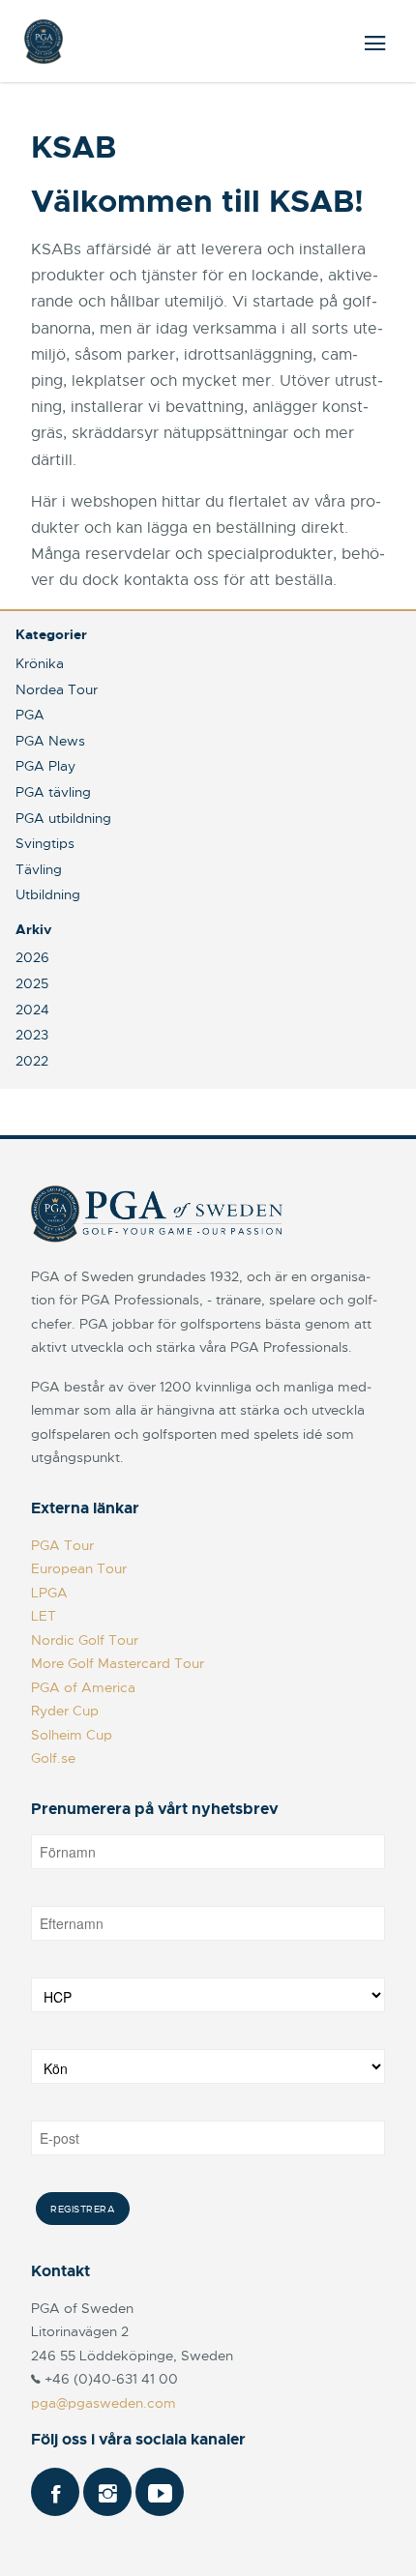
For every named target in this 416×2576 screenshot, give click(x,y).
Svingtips (45, 843)
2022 (32, 1061)
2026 (32, 957)
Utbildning (48, 894)
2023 (32, 1035)
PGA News (50, 741)
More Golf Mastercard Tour (118, 1663)
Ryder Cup (65, 1711)
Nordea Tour (57, 689)
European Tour (79, 1568)
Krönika (40, 663)
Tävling (39, 869)
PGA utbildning (63, 818)
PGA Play (45, 766)
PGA (30, 715)
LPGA (49, 1593)
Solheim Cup (72, 1735)
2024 (32, 1010)
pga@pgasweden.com (104, 2403)
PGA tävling (53, 792)
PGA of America (83, 1687)
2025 (32, 983)
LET (44, 1616)
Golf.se (53, 1758)
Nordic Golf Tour (85, 1640)
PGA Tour (62, 1545)
